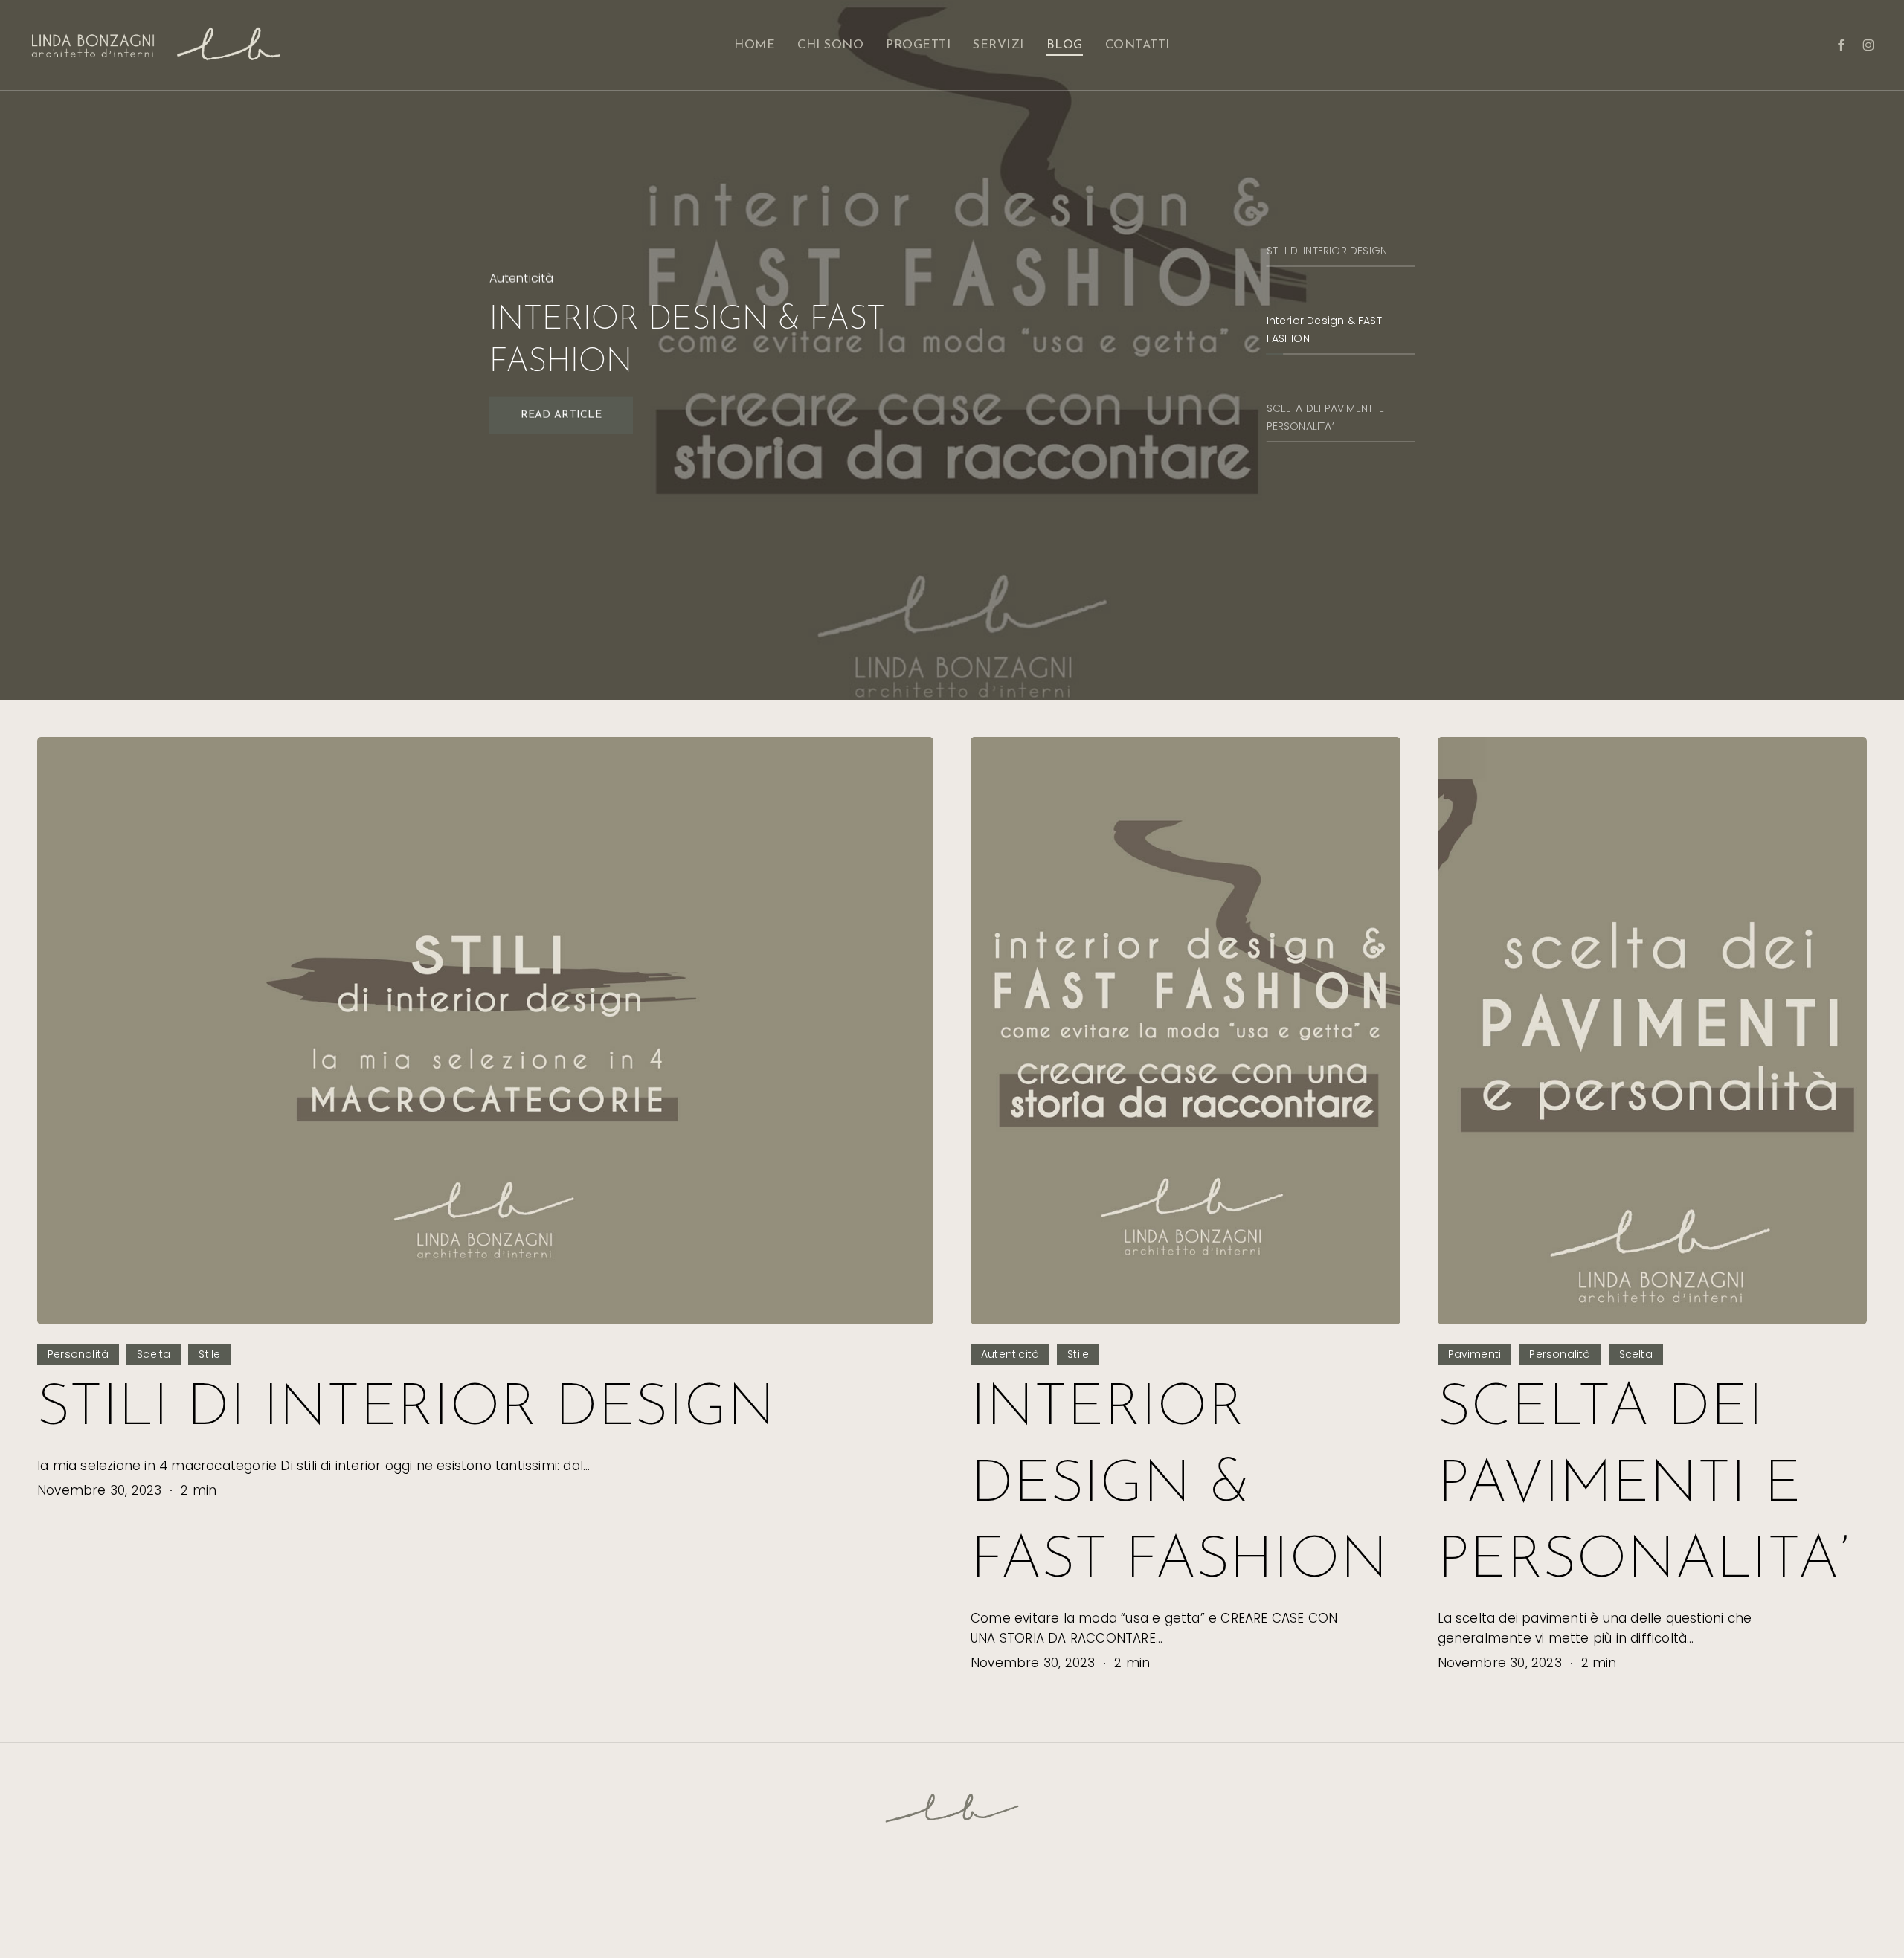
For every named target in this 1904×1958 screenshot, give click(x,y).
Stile (209, 1354)
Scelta (154, 1354)
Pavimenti (1475, 1354)
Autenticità (1010, 1354)
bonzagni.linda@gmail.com (1011, 1914)
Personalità (78, 1354)
